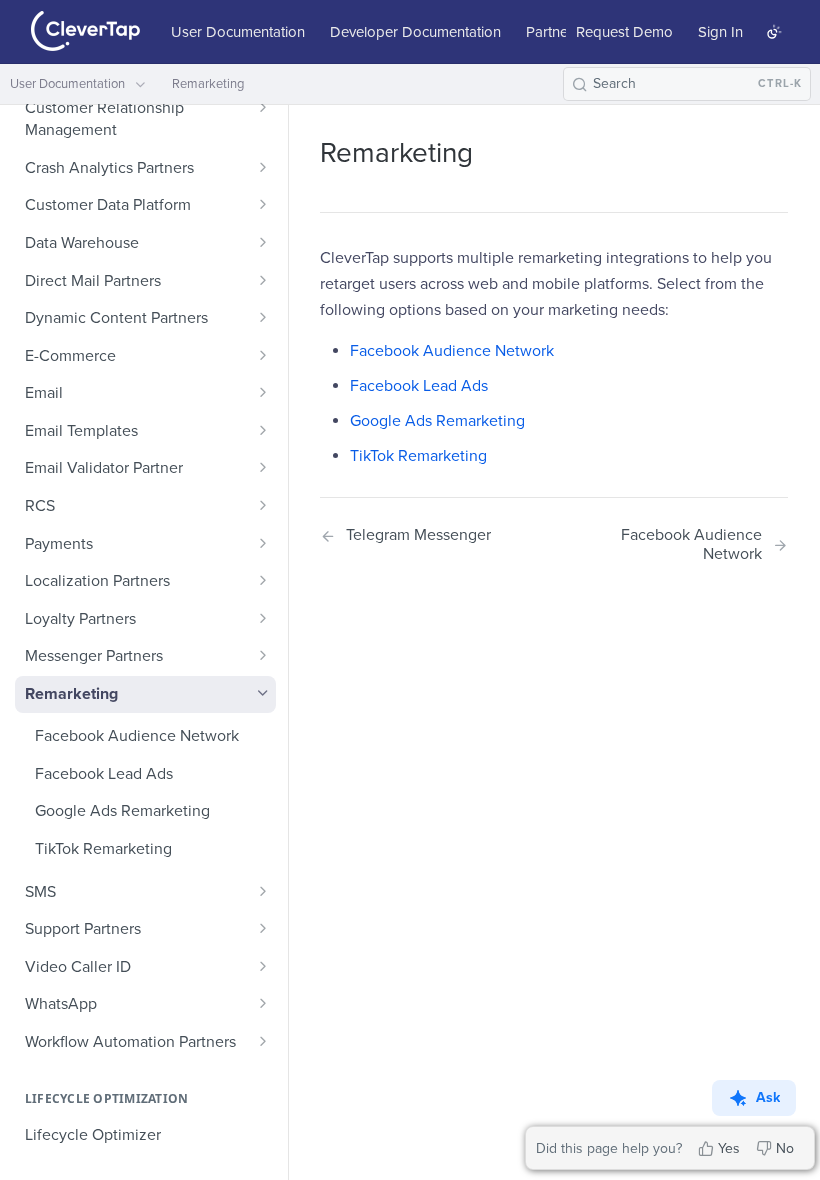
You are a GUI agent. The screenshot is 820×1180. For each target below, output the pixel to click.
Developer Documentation (415, 32)
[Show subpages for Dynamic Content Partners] (263, 317)
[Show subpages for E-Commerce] (263, 355)
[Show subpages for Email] (263, 392)
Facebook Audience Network (452, 351)
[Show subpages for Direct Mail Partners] (263, 280)
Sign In (720, 32)
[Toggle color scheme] (774, 32)
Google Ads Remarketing (437, 421)
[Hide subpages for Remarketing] (263, 693)
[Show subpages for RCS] (263, 505)
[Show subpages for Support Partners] (263, 928)
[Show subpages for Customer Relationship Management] (263, 107)
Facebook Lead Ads (419, 386)
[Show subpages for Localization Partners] (263, 580)
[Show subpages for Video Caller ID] (263, 966)
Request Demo (624, 32)
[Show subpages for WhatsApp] (263, 1003)
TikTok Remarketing (418, 456)
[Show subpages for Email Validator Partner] (263, 467)
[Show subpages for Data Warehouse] (263, 242)
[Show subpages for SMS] (263, 891)
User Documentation (238, 32)
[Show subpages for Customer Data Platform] (263, 204)
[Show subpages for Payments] (263, 543)
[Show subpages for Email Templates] (263, 430)
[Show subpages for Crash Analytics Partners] (263, 167)
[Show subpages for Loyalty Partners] (263, 618)
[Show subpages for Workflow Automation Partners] (263, 1041)
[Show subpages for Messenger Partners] (263, 655)
